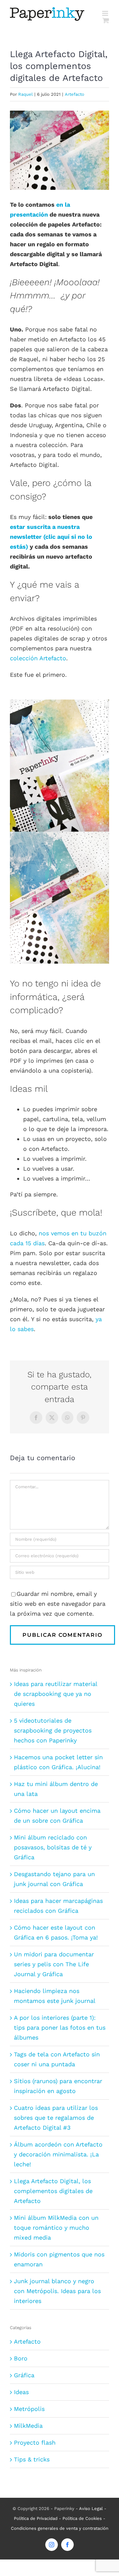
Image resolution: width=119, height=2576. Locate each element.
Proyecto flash (35, 2442)
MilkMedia (28, 2426)
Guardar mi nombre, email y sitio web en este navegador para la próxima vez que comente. (58, 1604)
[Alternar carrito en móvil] (106, 20)
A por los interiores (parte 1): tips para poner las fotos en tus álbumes (60, 2027)
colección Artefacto (38, 658)
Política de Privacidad (36, 2518)
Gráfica (24, 2375)
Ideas (21, 2392)
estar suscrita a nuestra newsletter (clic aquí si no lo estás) (51, 537)
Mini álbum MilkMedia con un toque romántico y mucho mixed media (56, 2228)
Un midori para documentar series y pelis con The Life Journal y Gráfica (54, 1964)
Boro (21, 2358)
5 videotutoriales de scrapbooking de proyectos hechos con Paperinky (53, 1730)
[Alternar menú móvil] (106, 13)
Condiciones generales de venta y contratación (60, 2528)
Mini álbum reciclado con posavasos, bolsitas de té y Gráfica (53, 1847)
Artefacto (75, 94)
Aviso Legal (91, 2508)
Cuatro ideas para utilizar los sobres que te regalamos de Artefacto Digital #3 (56, 2118)
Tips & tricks (32, 2459)
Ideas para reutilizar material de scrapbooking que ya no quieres (56, 1694)
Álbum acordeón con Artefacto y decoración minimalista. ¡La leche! (58, 2154)
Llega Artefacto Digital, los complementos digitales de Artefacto (53, 2191)
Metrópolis (29, 2409)
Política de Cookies (82, 2518)
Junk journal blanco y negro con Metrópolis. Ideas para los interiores (57, 2291)
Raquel (25, 94)
